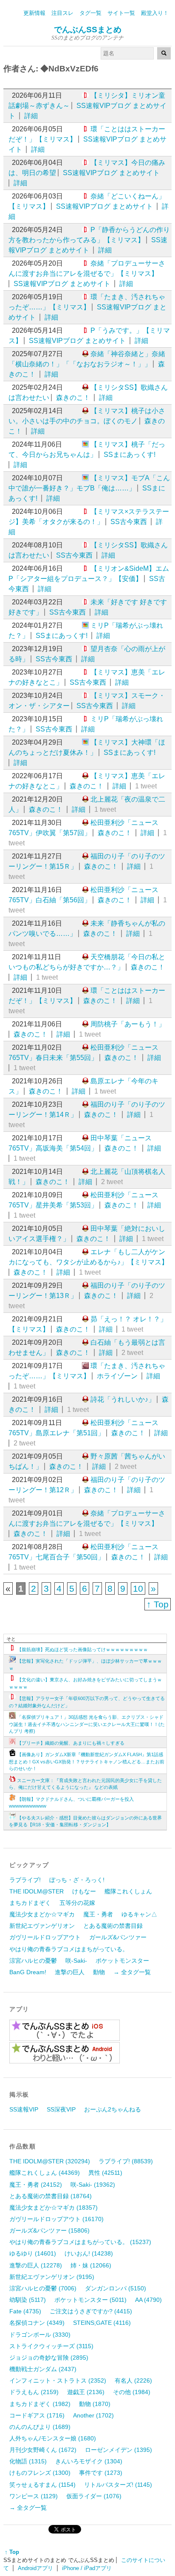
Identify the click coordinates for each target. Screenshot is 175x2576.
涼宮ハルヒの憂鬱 (33, 1961)
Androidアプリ (35, 2568)
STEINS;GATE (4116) (102, 2323)
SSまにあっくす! (130, 455)
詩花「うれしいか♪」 (123, 1399)
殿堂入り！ (155, 13)
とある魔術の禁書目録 (113, 1926)
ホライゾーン (117, 1376)
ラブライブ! (25, 1880)
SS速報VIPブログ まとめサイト (111, 173)
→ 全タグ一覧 (132, 1972)
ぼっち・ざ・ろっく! (77, 1880)
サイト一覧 (121, 13)
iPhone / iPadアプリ (87, 2568)
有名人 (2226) (133, 2380)
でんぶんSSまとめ (88, 30)
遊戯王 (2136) (86, 2392)
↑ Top (158, 1604)
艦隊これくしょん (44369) (45, 2173)
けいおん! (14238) (89, 2253)
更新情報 (34, 13)
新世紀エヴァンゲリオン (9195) (52, 2277)
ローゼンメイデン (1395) (119, 2450)
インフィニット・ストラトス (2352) (58, 2380)
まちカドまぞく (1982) (40, 2404)
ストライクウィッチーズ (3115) (51, 2346)
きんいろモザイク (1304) (89, 2461)
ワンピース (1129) (34, 2496)
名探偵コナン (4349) (37, 2323)
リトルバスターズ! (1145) (118, 2485)
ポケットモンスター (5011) (90, 2300)
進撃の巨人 (70, 1972)
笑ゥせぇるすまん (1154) (42, 2485)
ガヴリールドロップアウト (45, 1937)
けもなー (84, 1891)
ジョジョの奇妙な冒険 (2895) (49, 2358)
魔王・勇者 (98, 1914)
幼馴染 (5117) (28, 2300)
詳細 (31, 116)
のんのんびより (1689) (40, 2427)
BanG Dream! (28, 1972)
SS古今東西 (129, 522)
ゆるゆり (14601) (33, 2253)
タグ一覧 (90, 13)
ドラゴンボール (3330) (40, 2335)
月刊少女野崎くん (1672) (43, 2450)
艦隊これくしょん (128, 1891)
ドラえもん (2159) (34, 2392)
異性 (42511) (105, 2173)
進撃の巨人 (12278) (36, 2265)
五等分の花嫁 (77, 1903)
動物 (99, 1972)
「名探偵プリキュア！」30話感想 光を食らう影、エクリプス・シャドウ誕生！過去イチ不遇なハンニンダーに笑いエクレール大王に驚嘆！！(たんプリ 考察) (87, 1724)
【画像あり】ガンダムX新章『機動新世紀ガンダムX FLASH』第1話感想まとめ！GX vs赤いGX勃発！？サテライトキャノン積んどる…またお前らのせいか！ (87, 1761)
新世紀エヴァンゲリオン (42, 1926)
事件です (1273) (101, 2473)
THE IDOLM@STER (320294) (50, 2161)
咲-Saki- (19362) (93, 2185)
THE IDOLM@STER (37, 1891)
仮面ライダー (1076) (94, 2496)
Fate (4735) (25, 2311)
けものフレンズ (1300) (40, 2473)
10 (138, 1588)
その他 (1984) (132, 2392)
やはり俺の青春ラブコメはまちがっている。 (69, 1949)
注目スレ (62, 13)
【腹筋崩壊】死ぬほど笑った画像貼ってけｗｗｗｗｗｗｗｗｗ (82, 1649)
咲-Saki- (76, 1961)
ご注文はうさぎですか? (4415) (91, 2311)
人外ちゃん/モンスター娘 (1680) (53, 2438)
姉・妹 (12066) (91, 2265)
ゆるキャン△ (139, 1914)
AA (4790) (148, 2300)
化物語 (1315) (28, 2461)
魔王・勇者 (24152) (36, 2185)
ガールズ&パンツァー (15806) (49, 2230)
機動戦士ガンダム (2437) (43, 2369)
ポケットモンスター (122, 1961)
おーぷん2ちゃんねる (113, 2109)
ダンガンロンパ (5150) (116, 2288)
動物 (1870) (95, 2404)
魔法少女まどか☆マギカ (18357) (54, 2208)
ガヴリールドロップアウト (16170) (56, 2219)
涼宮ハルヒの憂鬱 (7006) (43, 2288)
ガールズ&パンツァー (118, 1937)
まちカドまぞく (30, 1903)
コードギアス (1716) (37, 2415)
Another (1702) (93, 2415)
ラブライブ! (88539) (126, 2161)
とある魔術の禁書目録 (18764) (51, 2196)
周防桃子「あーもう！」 (128, 1024)
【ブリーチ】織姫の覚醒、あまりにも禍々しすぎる (71, 1743)
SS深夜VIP (61, 2109)
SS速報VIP (24, 2109)
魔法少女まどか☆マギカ (42, 1914)
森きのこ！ (73, 398)
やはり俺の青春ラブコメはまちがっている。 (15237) (80, 2242)
